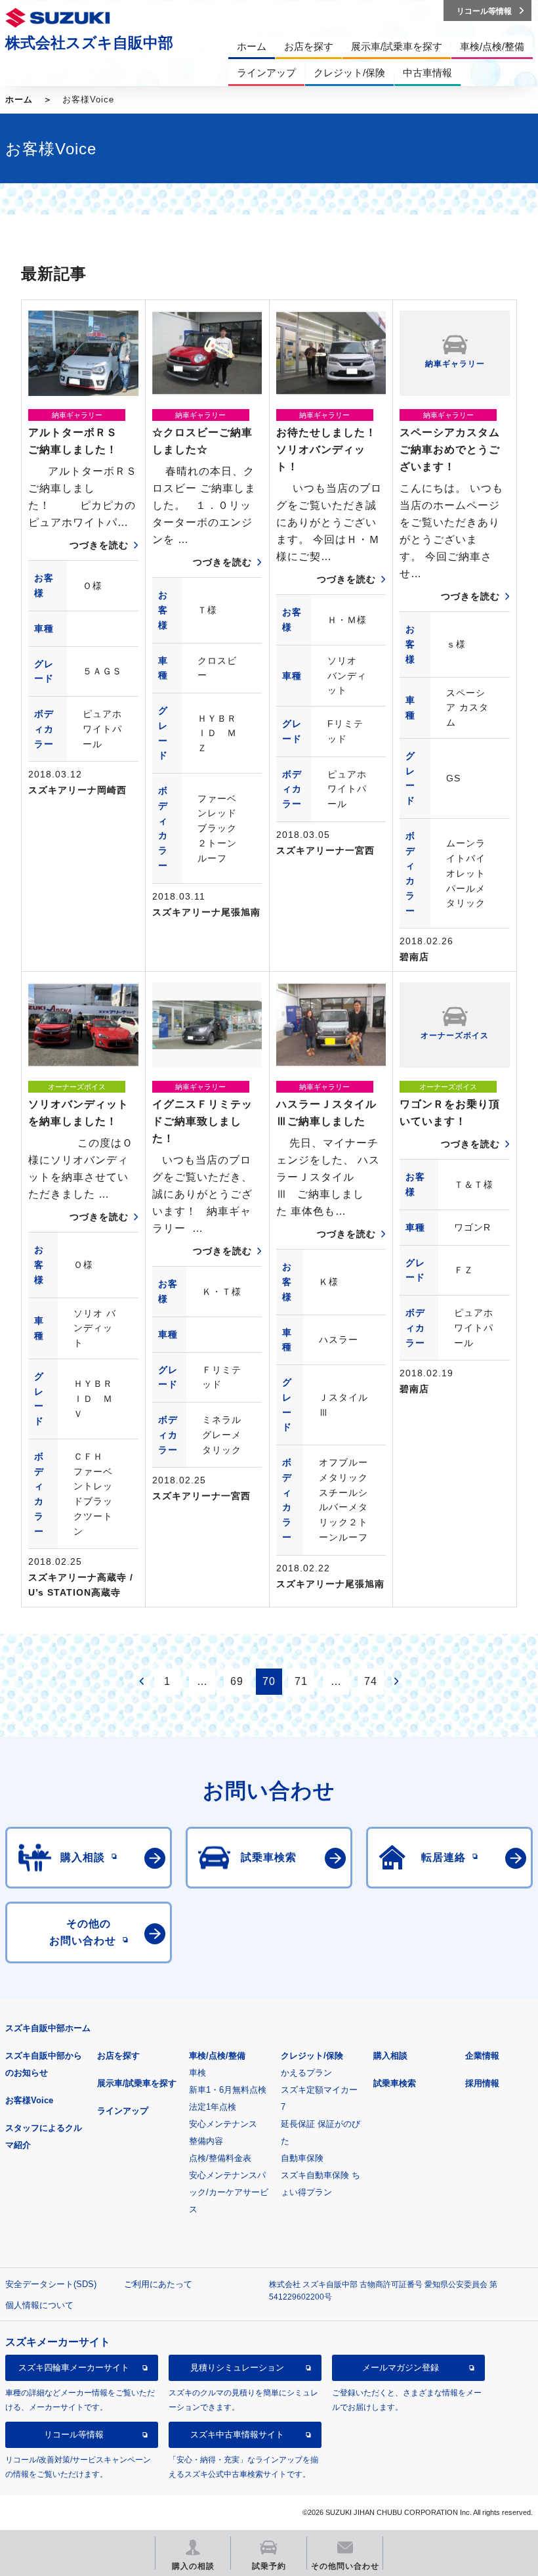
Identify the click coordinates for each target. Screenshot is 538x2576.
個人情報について (39, 2305)
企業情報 (482, 2056)
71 (301, 1681)
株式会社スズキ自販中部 (89, 43)
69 (237, 1681)
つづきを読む (99, 545)
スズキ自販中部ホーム (48, 2028)
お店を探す (118, 2056)
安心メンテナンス (223, 2124)
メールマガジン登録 (401, 2368)
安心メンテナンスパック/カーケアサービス (229, 2192)
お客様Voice (29, 2100)
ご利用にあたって (158, 2284)
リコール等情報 (74, 2434)
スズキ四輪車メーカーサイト (74, 2368)
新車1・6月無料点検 (228, 2090)
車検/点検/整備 (217, 2056)
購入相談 (390, 2056)
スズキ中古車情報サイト (237, 2434)
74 (371, 1681)
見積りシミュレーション (237, 2368)
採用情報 (482, 2083)
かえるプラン (306, 2073)
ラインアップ (123, 2111)
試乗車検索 (395, 2083)
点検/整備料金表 (220, 2158)
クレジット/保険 (312, 2056)
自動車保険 (302, 2158)
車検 (197, 2073)
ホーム (19, 99)
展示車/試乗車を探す (137, 2083)
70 (269, 1681)
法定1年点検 (213, 2107)
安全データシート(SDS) (51, 2284)
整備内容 (206, 2141)
